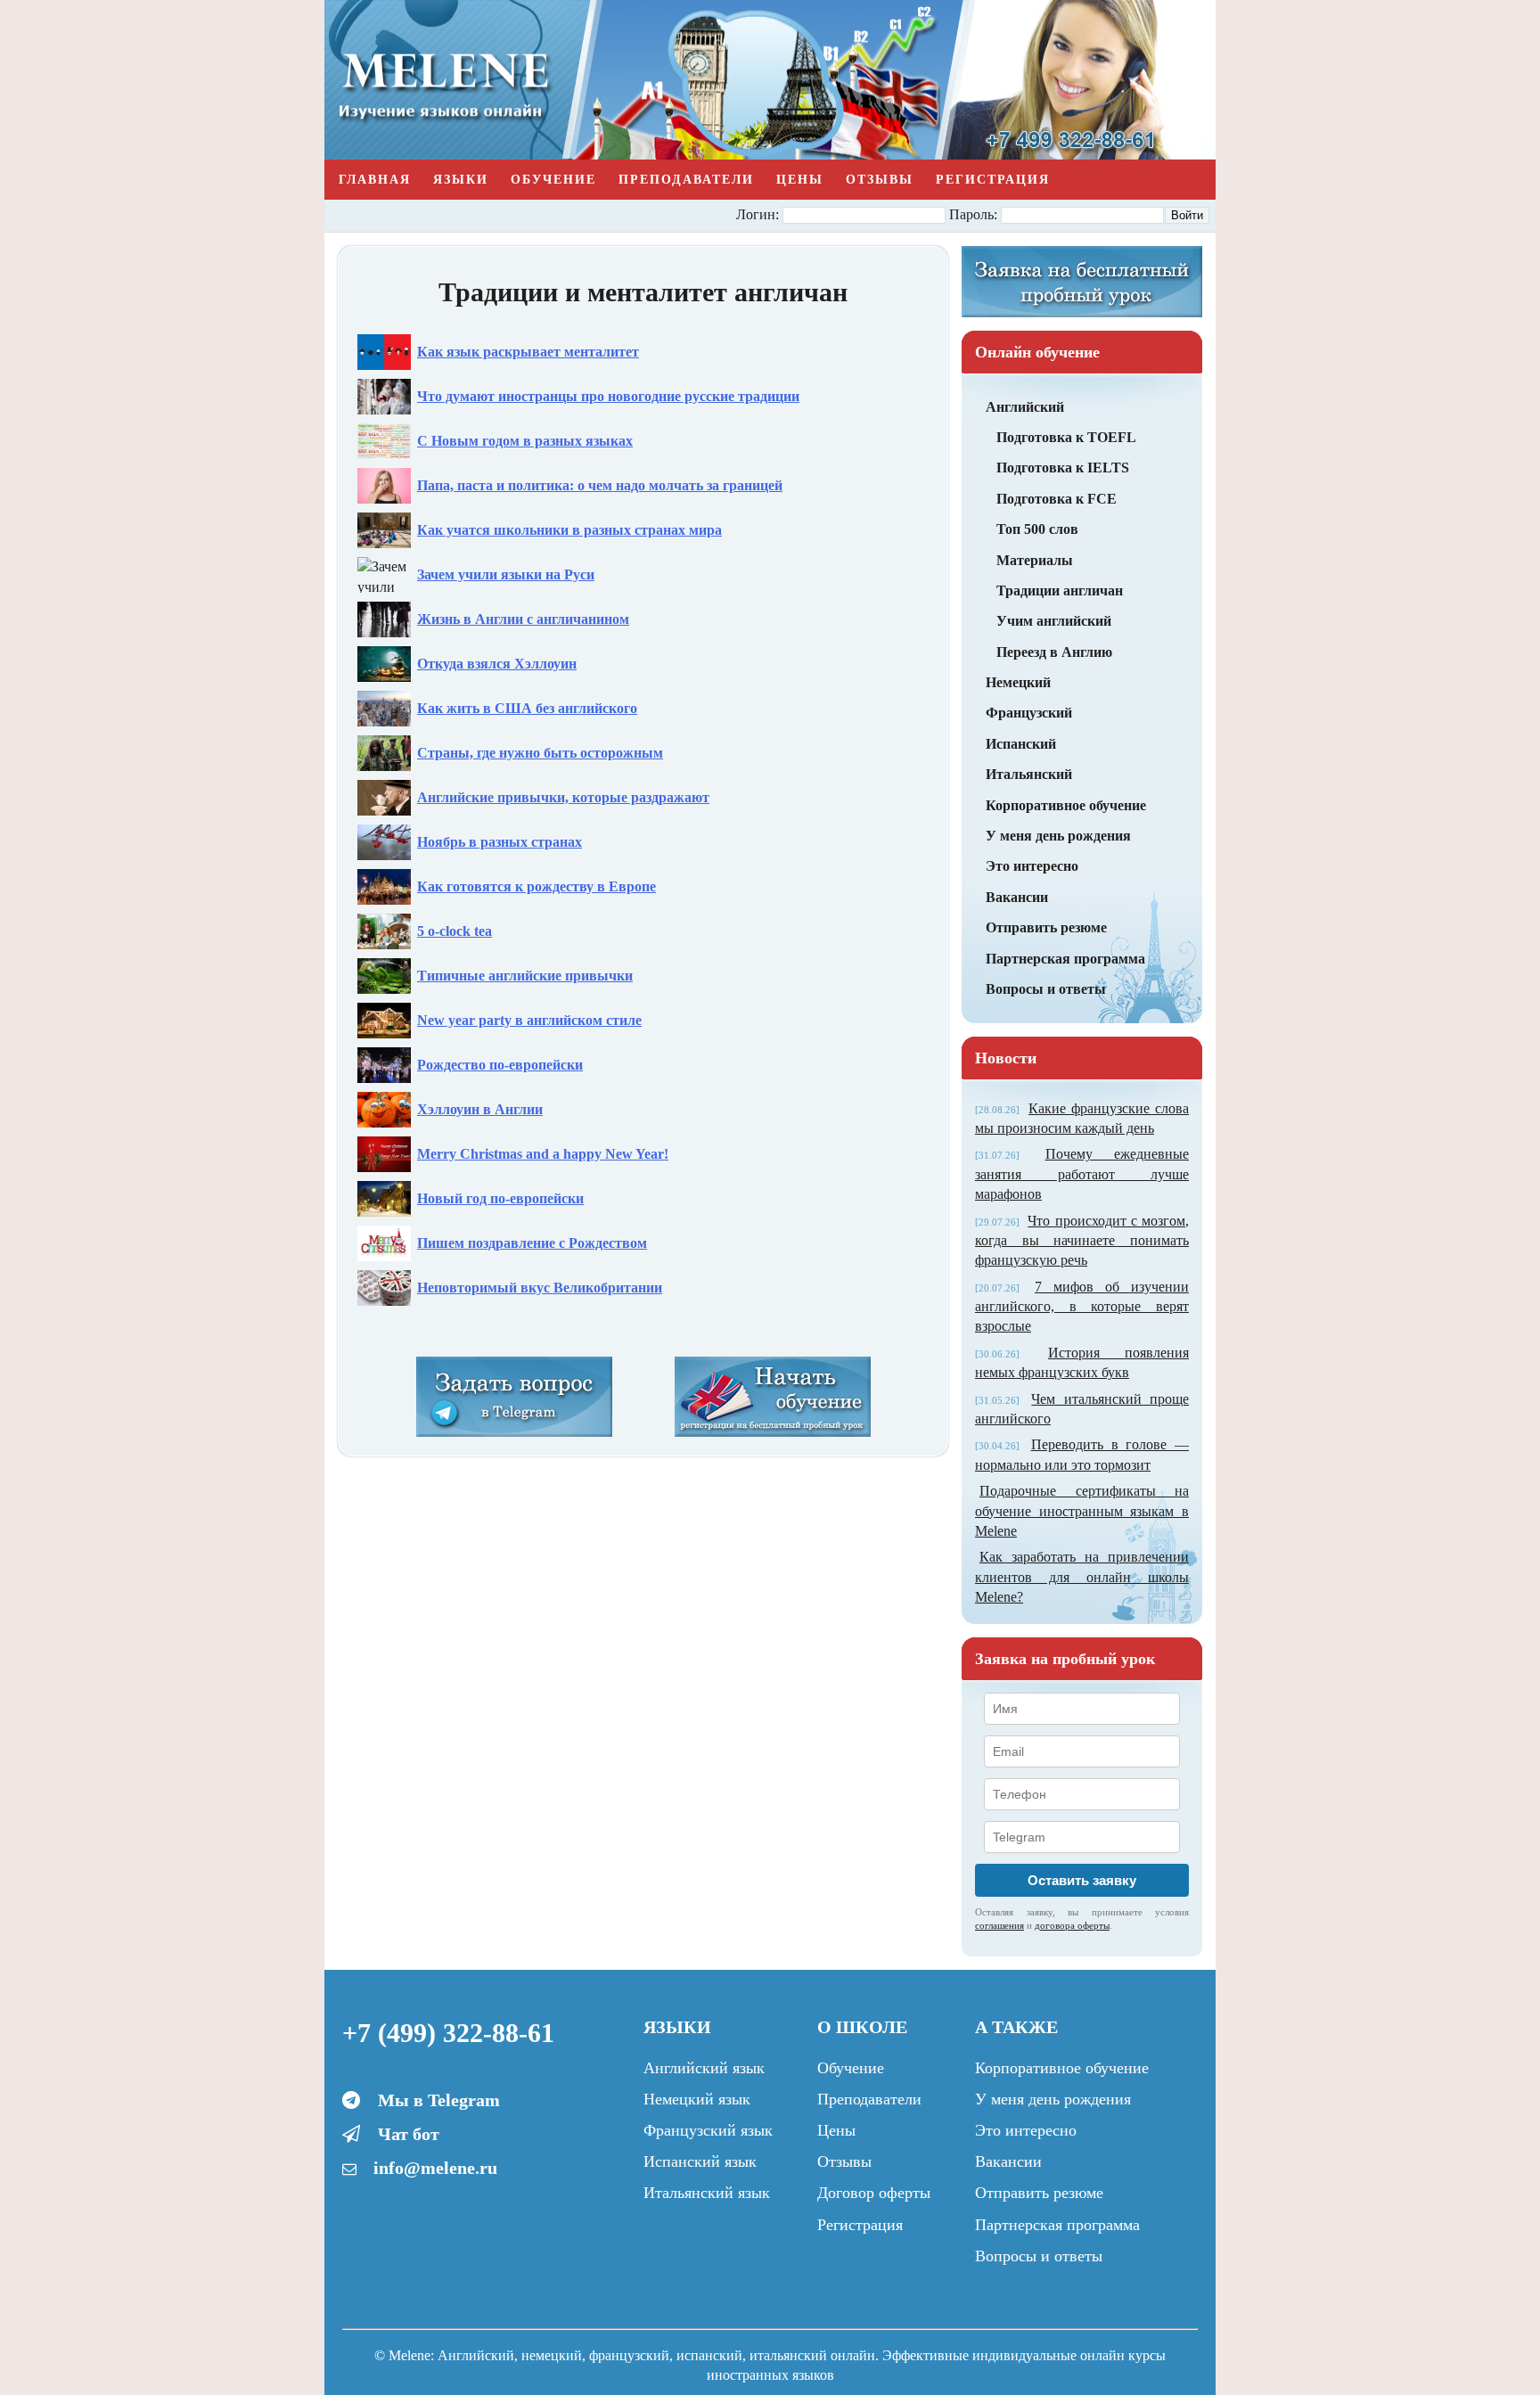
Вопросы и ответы (1046, 989)
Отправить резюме (1046, 927)
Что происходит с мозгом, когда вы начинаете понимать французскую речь (1082, 1241)
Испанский (1021, 744)
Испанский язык (700, 2161)
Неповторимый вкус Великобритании (540, 1288)
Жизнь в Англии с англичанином (523, 619)
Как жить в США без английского (527, 708)
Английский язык (704, 2068)
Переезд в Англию (1054, 652)
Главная (375, 180)
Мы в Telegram (439, 2100)
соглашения (999, 1925)
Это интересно (1032, 866)
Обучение (553, 180)
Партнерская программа (1065, 959)
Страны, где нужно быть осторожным (540, 753)
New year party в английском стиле (529, 1020)
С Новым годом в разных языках (525, 441)
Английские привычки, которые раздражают (563, 797)
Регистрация (993, 180)
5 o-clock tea (455, 931)
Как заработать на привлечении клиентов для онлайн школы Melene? (1082, 1577)
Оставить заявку (1082, 1880)
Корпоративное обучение (1066, 805)
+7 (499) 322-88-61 (448, 2033)
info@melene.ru (435, 2168)
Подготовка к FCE (1057, 499)
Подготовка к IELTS (1063, 468)
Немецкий (1018, 682)
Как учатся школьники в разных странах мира (569, 530)
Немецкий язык (697, 2099)
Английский (1025, 407)
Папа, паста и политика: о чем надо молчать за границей (600, 485)
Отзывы (880, 180)
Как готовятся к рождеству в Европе (537, 886)
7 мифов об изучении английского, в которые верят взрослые (1082, 1307)
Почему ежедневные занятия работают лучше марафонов (1082, 1174)
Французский (1029, 713)
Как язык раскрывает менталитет (528, 352)
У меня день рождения (1058, 836)
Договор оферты (874, 2193)
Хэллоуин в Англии (480, 1109)
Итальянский (1029, 774)
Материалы (1035, 560)
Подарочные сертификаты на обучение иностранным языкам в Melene (1082, 1511)
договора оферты (1072, 1925)
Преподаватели (686, 180)
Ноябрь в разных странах (500, 842)
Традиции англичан (1060, 591)
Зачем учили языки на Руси (506, 574)
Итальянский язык (707, 2193)
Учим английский (1054, 621)
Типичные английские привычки (525, 976)
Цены (800, 180)
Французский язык (708, 2130)
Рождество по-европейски (500, 1065)
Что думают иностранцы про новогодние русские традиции (608, 396)
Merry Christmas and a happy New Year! (543, 1154)
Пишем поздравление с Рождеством (532, 1243)
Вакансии (1017, 897)
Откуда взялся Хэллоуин (497, 664)
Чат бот (409, 2134)
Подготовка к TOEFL (1066, 437)
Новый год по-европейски (500, 1198)
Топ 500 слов (1037, 529)
